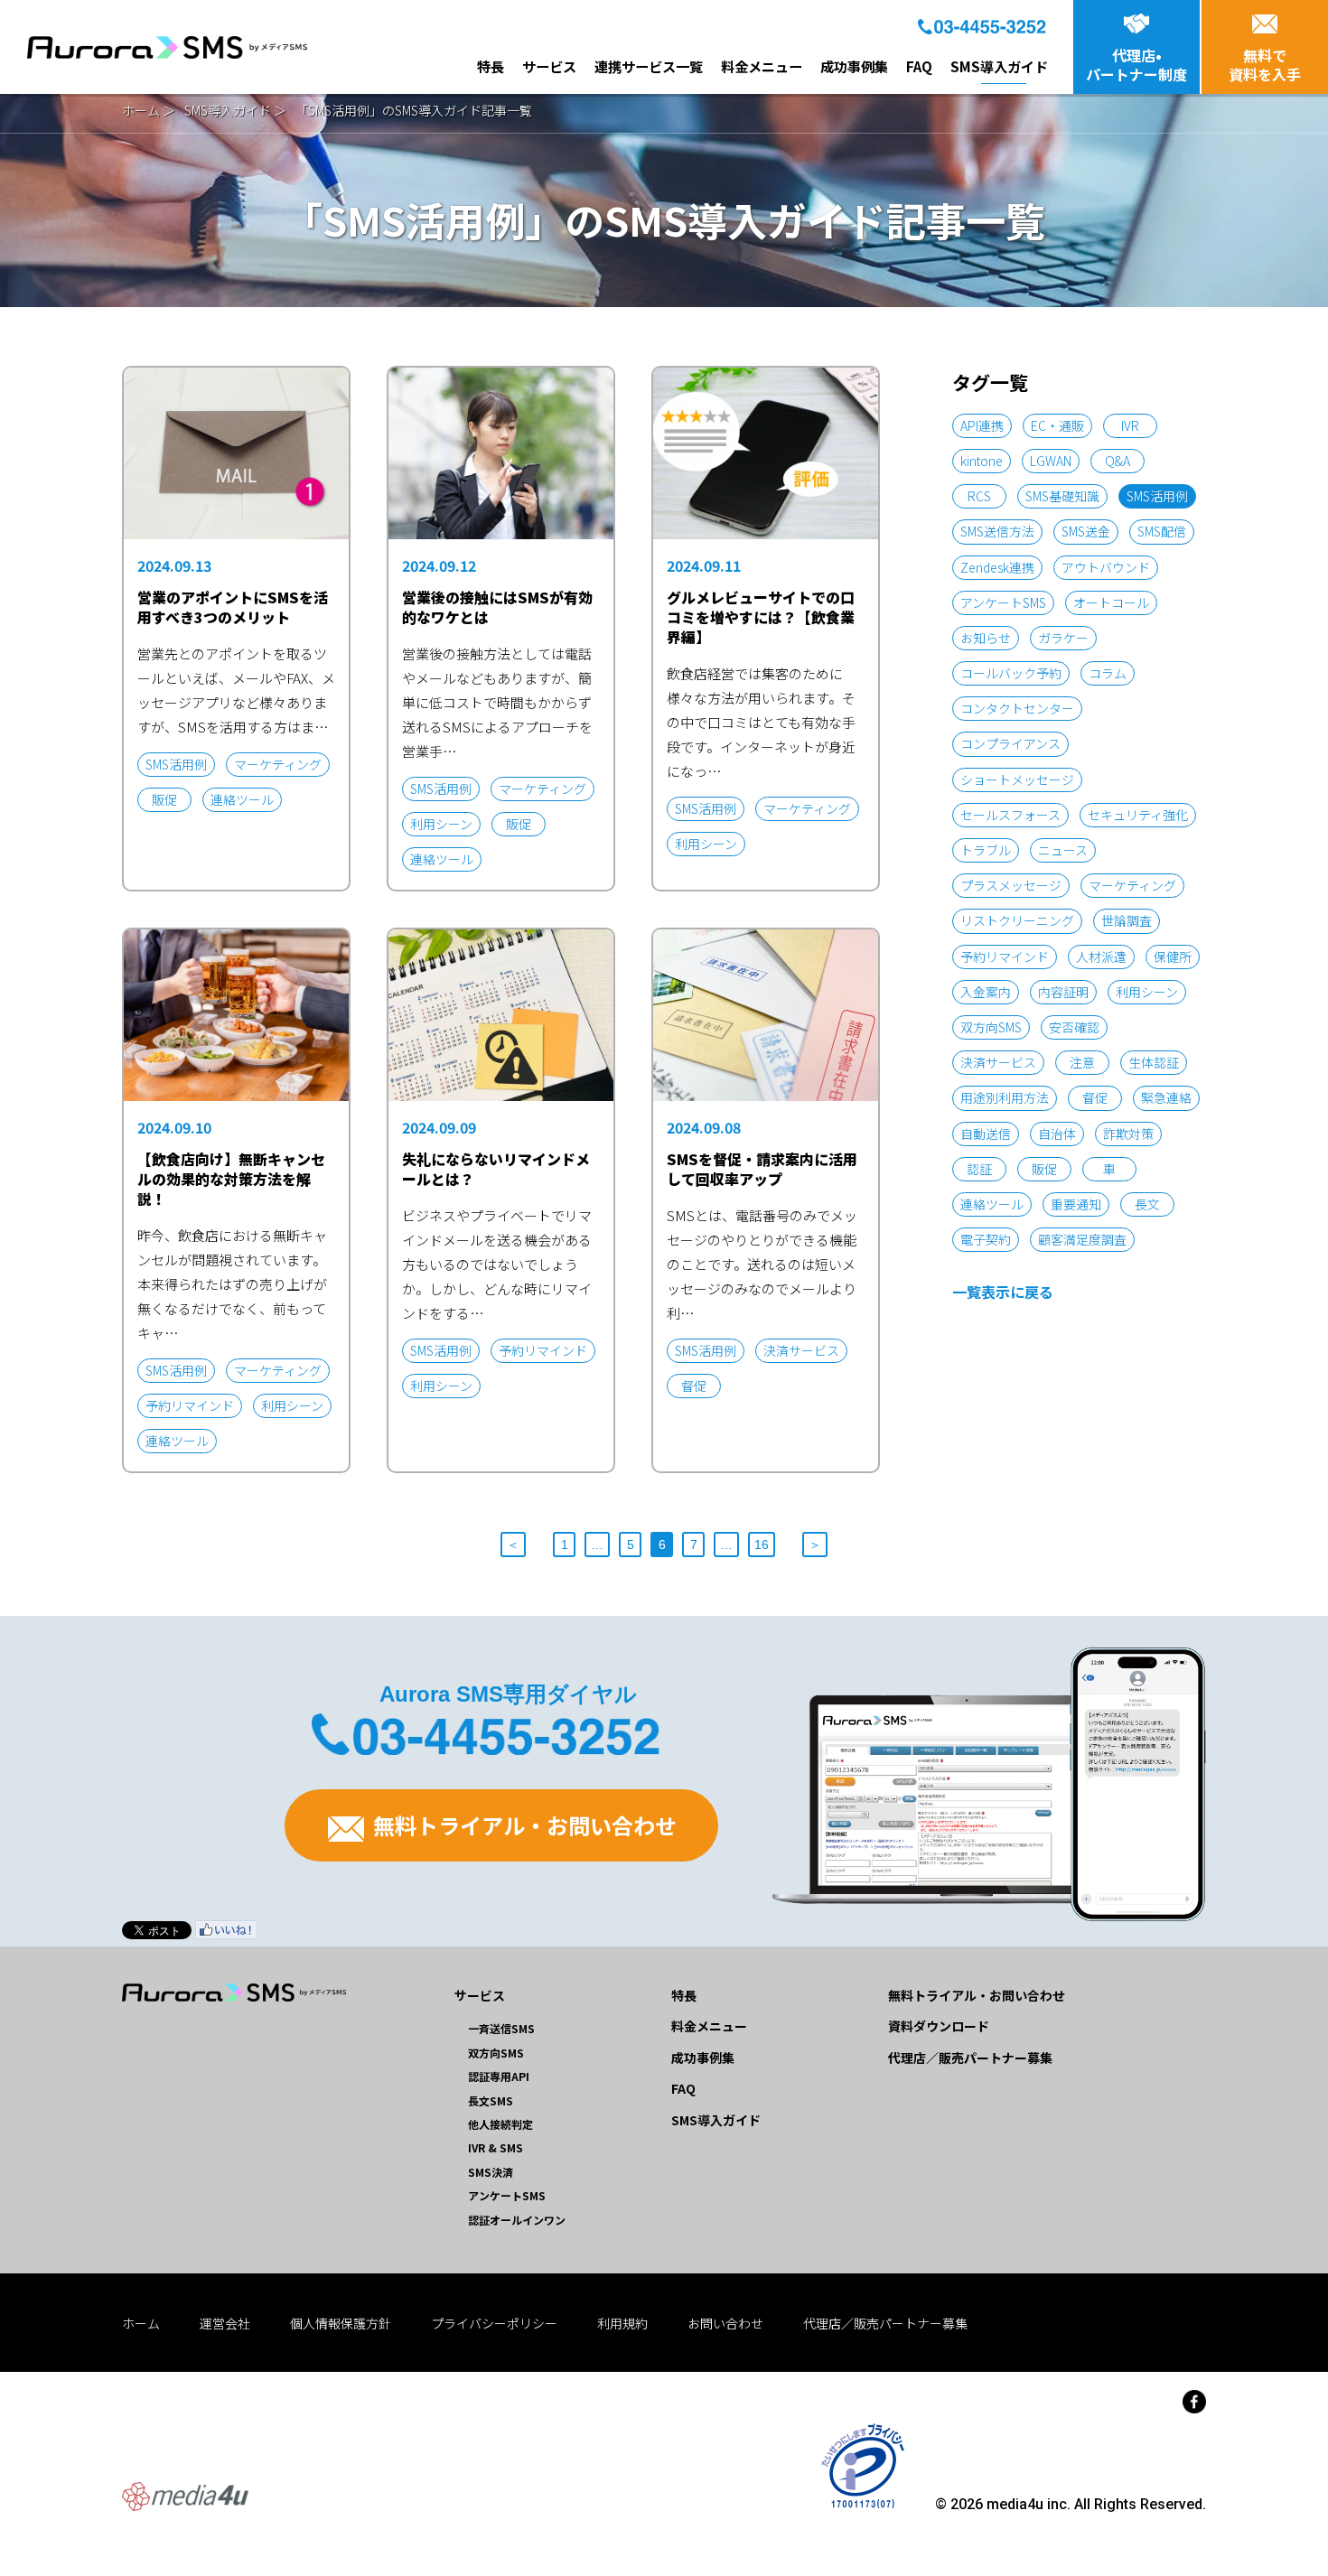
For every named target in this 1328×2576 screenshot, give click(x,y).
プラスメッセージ (1011, 885)
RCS (979, 496)
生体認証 (1154, 1062)
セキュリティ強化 (1138, 815)
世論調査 (1127, 920)
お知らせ (986, 638)
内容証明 (1063, 992)
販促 (1044, 1169)
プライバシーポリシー (494, 2323)
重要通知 (1076, 1204)
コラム (1108, 673)
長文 (1147, 1204)
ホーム (141, 110)
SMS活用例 (1157, 496)
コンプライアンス (1010, 743)
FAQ (919, 66)
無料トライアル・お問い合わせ (523, 1825)
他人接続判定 (500, 2124)
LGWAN (1051, 461)
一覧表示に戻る (1003, 1292)
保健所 (1173, 957)
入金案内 (986, 992)
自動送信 (986, 1134)
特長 (491, 66)
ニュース (1063, 850)
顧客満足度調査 (1082, 1239)
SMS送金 (1086, 531)
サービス (549, 66)
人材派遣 (1101, 957)
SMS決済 (491, 2172)
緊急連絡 (1166, 1097)
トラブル (986, 850)
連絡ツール (992, 1204)
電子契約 (986, 1239)
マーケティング (1132, 885)
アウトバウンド (1106, 567)
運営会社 (225, 2323)
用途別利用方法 (1005, 1097)
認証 (979, 1169)
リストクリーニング (1017, 920)
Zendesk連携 (997, 567)
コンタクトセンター (1017, 708)
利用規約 (622, 2323)
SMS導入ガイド (999, 66)
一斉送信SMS (501, 2028)
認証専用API (499, 2076)
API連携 (982, 425)
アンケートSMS (1003, 602)
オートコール (1111, 602)
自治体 (1057, 1134)
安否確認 (1074, 1027)
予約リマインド (1005, 957)
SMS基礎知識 (1062, 496)
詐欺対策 (1128, 1134)
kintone (982, 461)
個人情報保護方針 (341, 2323)
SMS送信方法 (997, 531)
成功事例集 (854, 66)
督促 (1095, 1097)
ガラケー (1063, 638)
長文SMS (491, 2100)
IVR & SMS (496, 2147)
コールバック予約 (1011, 673)
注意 (1082, 1062)
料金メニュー (762, 66)
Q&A (1118, 461)
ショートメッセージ (1017, 779)
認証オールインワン (517, 2220)
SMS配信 (1162, 531)
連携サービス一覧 (649, 66)
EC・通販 (1057, 425)
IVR (1130, 425)
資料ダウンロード (939, 2026)
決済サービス (998, 1062)
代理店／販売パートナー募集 (970, 2058)
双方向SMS (991, 1027)
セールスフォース (1010, 815)
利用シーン (1147, 992)
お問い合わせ (725, 2323)
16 (762, 1545)
